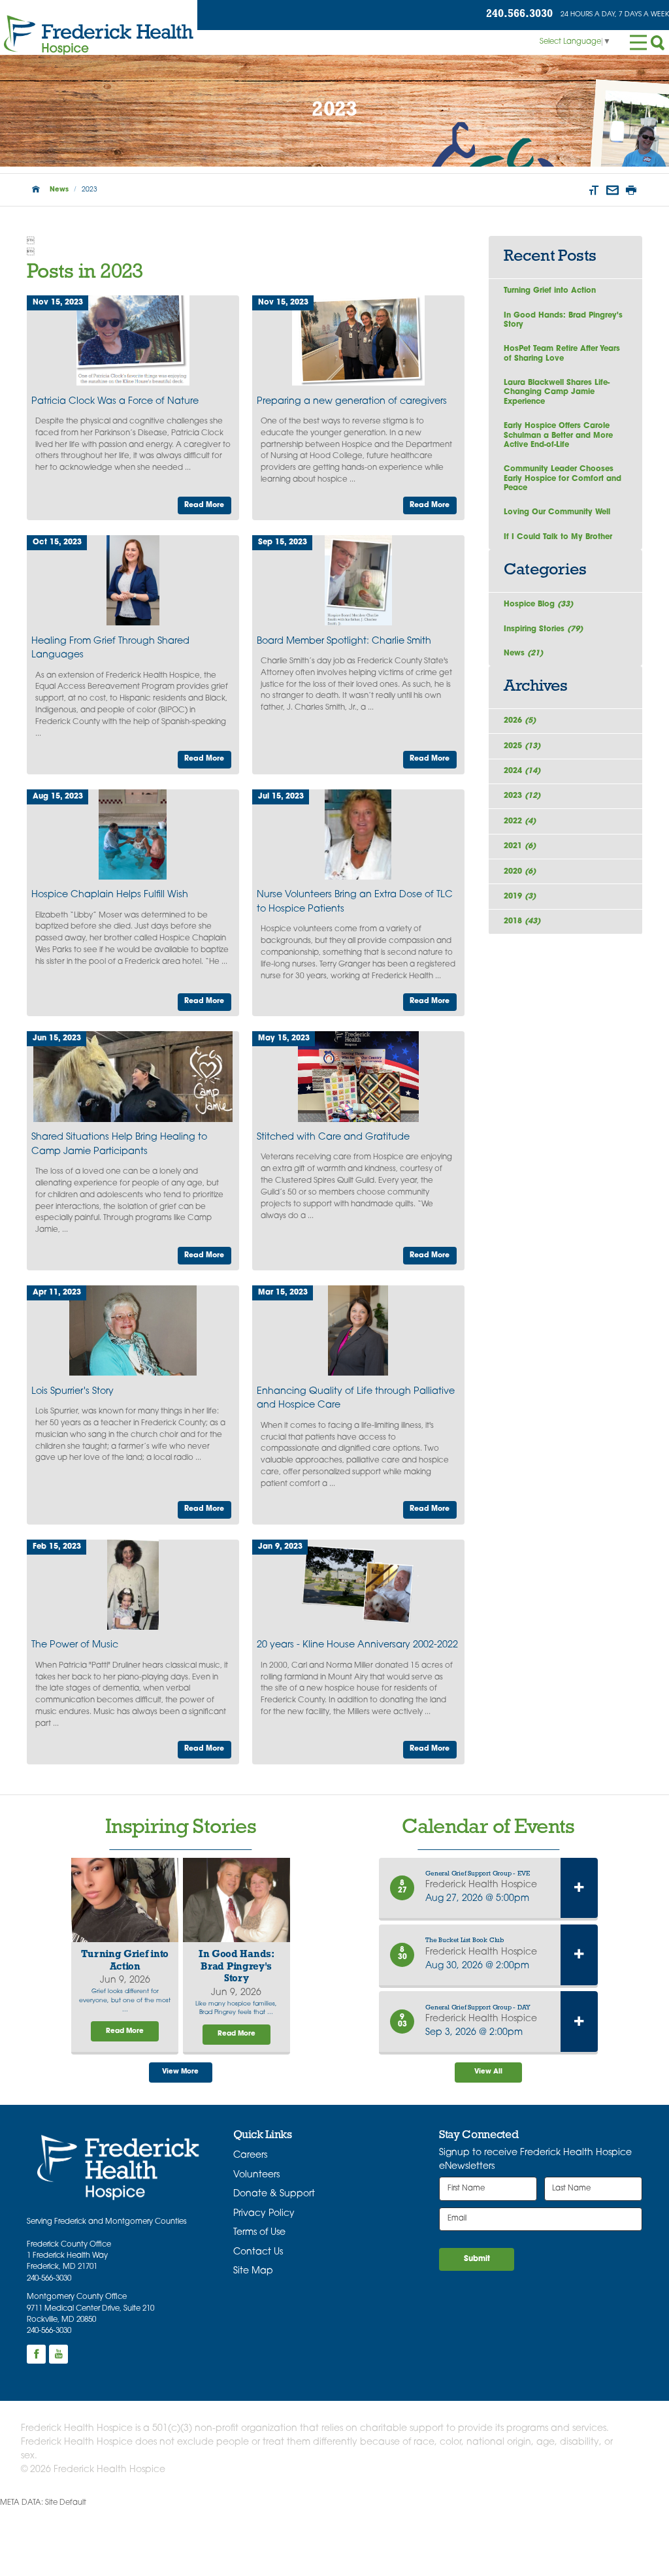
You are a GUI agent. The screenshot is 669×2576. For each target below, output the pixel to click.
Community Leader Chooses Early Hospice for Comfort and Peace (563, 479)
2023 (522, 796)
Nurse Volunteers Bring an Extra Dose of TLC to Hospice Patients (355, 902)
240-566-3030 (49, 2279)
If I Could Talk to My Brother (558, 537)
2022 (520, 821)
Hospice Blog (538, 604)
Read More (204, 505)
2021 (520, 846)
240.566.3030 (519, 14)
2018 (522, 921)
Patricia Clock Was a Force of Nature (115, 402)
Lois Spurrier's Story (73, 1392)
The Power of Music (75, 1645)
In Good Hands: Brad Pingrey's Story (563, 320)
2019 (520, 897)
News (59, 190)
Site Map (253, 2271)
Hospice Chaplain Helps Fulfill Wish (110, 895)
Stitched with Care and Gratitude (333, 1137)
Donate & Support (274, 2194)
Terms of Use (259, 2233)
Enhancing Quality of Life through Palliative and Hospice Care (356, 1399)
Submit (477, 2259)
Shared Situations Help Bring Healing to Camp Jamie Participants (119, 1145)
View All (488, 2072)
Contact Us (258, 2252)
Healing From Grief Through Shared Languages (110, 649)
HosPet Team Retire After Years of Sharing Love (562, 354)
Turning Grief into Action (550, 291)
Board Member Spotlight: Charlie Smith (344, 641)
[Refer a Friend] (612, 190)
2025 (522, 746)
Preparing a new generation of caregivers (352, 402)
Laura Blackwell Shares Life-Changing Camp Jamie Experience (557, 392)
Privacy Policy (264, 2214)
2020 (520, 872)
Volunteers (256, 2175)
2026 (520, 721)
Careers (250, 2155)
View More (180, 2072)
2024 (522, 771)
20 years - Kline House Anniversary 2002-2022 (357, 1645)
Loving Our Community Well (557, 512)
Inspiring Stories (543, 629)
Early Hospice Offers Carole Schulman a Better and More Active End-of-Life (558, 436)
